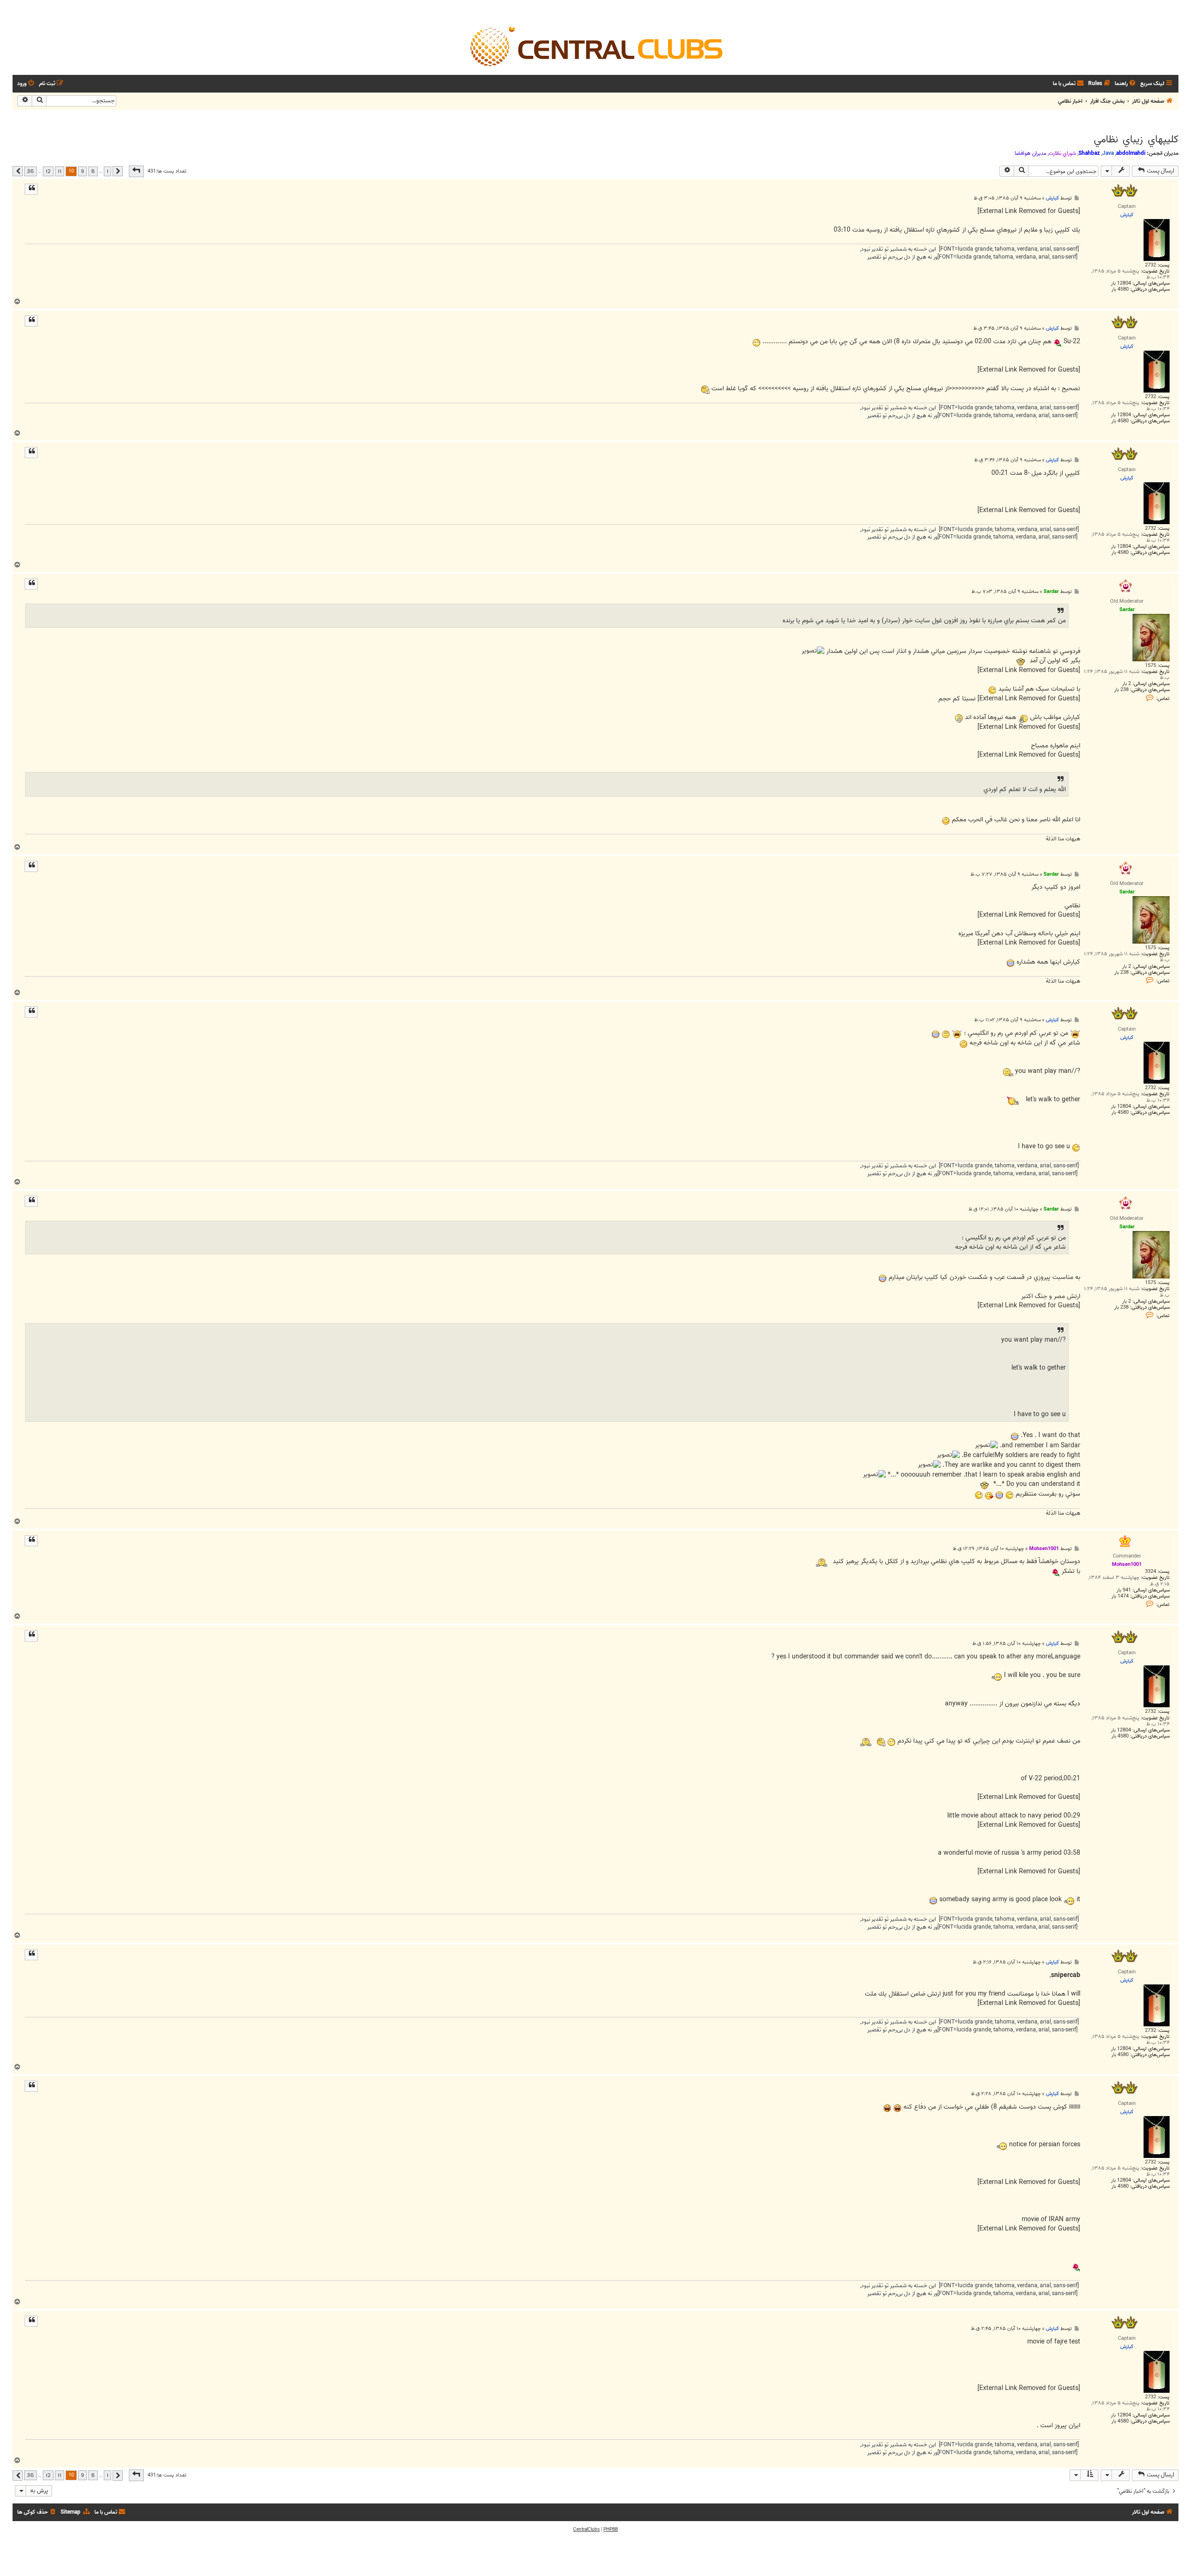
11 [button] (60, 171)
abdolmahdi (1131, 153)
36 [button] (30, 171)
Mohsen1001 (1044, 1549)
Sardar (1051, 592)
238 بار (1121, 690)
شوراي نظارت (1062, 153)
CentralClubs (586, 2529)
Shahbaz (1089, 153)
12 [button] (48, 171)
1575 (1151, 666)
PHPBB (611, 2529)
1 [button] (107, 171)
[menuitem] (1126, 84)
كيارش (1052, 198)
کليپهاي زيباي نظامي (1136, 140)
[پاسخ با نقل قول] (31, 189)
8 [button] (93, 171)
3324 (1151, 1572)
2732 (1151, 265)
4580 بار (1120, 290)
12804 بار (1121, 283)
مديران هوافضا (1030, 153)
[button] (136, 171)
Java (1108, 153)
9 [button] (83, 171)
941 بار (1124, 1590)
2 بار (1127, 684)
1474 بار (1120, 1596)
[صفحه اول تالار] (595, 46)
